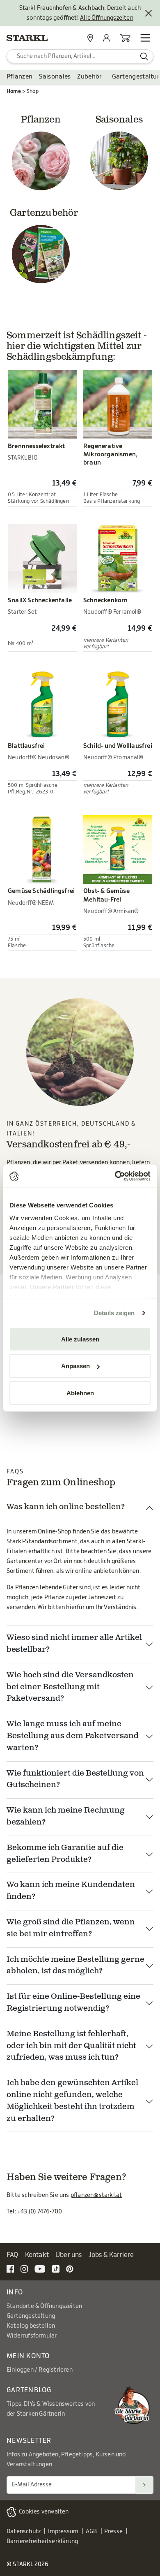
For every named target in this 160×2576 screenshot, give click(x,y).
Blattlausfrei (26, 746)
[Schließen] (149, 13)
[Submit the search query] (144, 56)
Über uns (69, 2255)
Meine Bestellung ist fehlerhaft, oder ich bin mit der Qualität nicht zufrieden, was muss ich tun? (71, 2046)
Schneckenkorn (106, 600)
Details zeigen (114, 1313)
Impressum (63, 2532)
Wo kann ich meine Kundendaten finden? (71, 1891)
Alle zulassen (80, 1339)
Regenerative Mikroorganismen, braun (110, 454)
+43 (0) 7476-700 (40, 2212)
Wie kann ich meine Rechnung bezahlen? (66, 1817)
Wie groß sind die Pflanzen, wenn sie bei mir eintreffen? (71, 1929)
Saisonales (55, 77)
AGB (91, 2532)
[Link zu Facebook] (10, 2269)
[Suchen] (144, 2485)
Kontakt (37, 2255)
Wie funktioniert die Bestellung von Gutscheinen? (75, 1780)
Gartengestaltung (31, 2316)
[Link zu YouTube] (40, 2269)
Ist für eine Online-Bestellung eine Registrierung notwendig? (73, 2003)
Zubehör (89, 77)
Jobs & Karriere (111, 2255)
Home (14, 91)
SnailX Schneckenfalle (40, 600)
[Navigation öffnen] (145, 38)
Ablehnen (80, 1393)
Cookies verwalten (44, 2512)
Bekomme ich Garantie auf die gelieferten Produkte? (65, 1854)
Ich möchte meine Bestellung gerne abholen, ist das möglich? (75, 1966)
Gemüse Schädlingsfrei (41, 891)
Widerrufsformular (32, 2336)
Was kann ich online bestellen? (66, 1507)
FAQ (13, 2255)
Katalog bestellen (31, 2326)
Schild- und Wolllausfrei (118, 746)
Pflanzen (19, 77)
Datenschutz (24, 2532)
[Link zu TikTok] (56, 2269)
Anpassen (75, 1366)
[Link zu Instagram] (24, 2269)
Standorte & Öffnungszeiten (44, 2306)
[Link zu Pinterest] (70, 2269)
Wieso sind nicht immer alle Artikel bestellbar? (74, 1644)
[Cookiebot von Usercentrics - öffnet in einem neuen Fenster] (115, 1176)
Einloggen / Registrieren (40, 2370)
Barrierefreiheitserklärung (42, 2541)
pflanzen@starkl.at (96, 2195)
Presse (113, 2532)
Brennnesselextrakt (37, 446)
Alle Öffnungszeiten (107, 18)
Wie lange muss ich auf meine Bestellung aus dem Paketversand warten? (73, 1736)
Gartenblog (29, 2390)
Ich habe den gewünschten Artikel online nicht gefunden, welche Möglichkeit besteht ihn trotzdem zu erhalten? (72, 2101)
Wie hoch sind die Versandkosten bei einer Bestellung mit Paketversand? (70, 1687)
